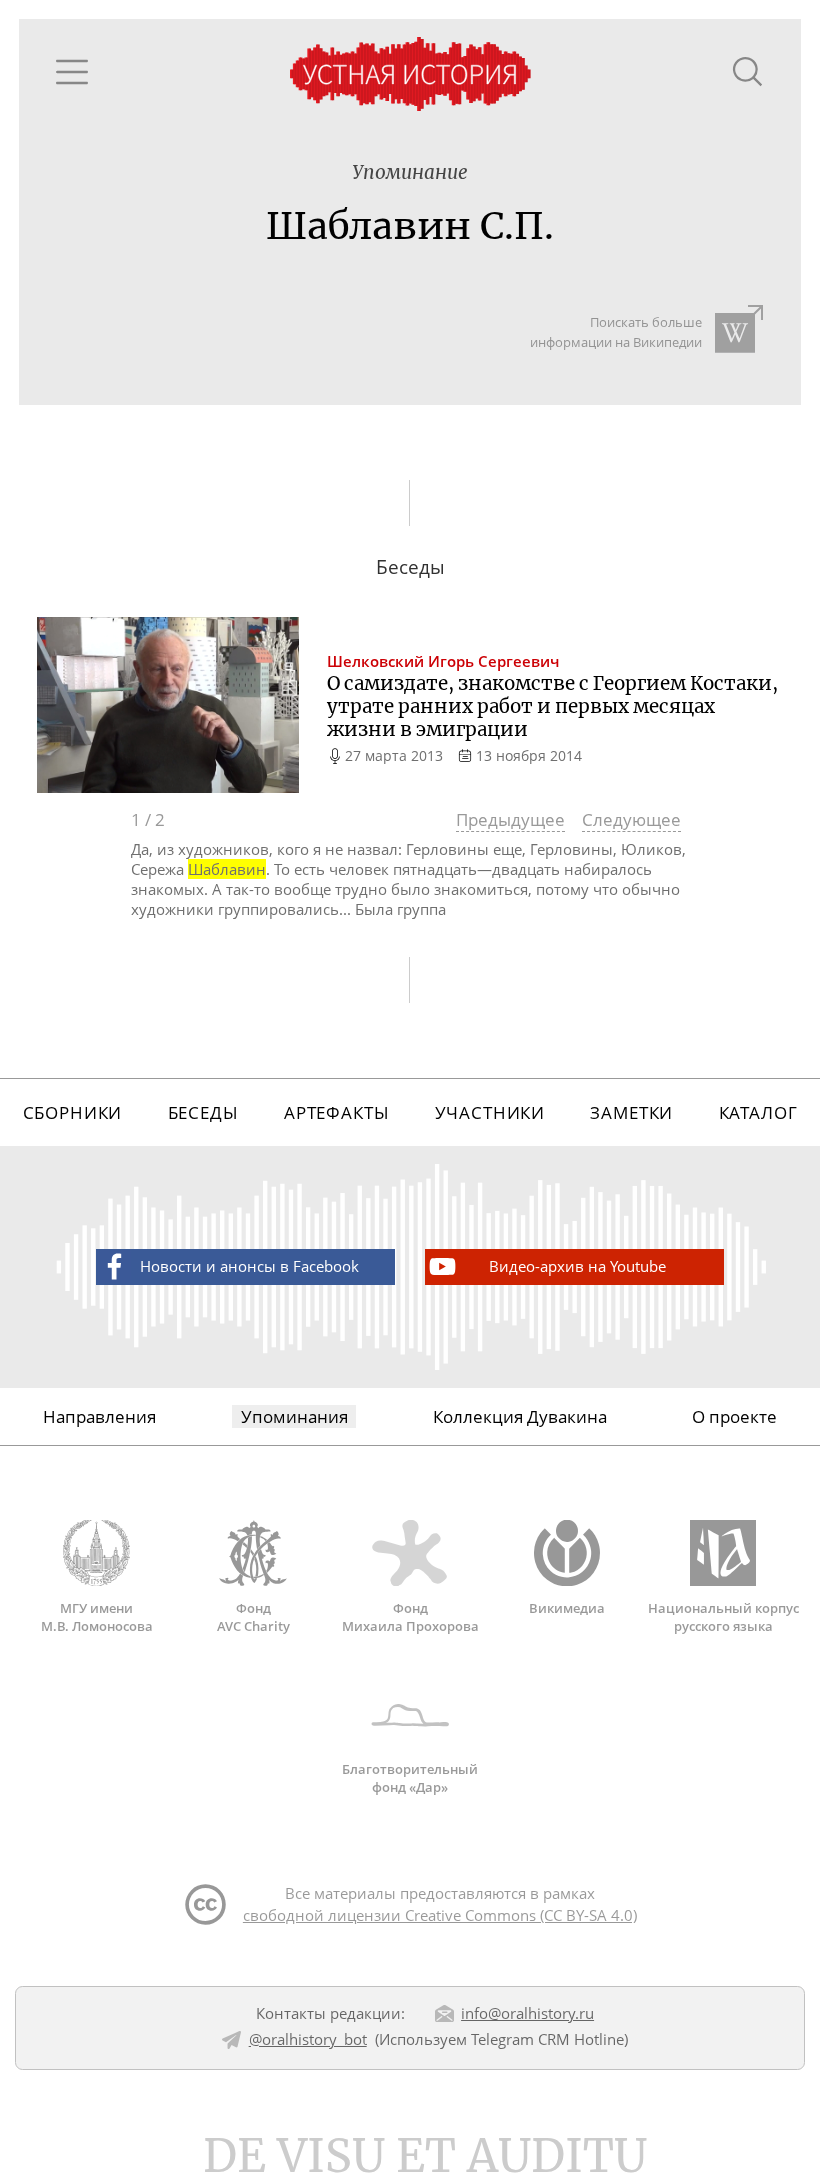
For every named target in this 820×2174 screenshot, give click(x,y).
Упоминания (294, 1416)
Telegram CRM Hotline (547, 2039)
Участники (490, 1112)
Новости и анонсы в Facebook (249, 1266)
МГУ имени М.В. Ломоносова (97, 1616)
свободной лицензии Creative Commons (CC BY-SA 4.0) (440, 1915)
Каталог (758, 1112)
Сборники (73, 1112)
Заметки (631, 1112)
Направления (99, 1416)
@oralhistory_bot (308, 2039)
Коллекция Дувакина (520, 1416)
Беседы (203, 1112)
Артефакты (337, 1112)
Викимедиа (567, 1607)
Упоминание (410, 172)
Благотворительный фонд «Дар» (410, 1778)
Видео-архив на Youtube (577, 1266)
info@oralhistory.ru (527, 2013)
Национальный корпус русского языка (723, 1616)
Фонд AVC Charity (253, 1616)
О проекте (734, 1416)
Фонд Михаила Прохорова (410, 1616)
